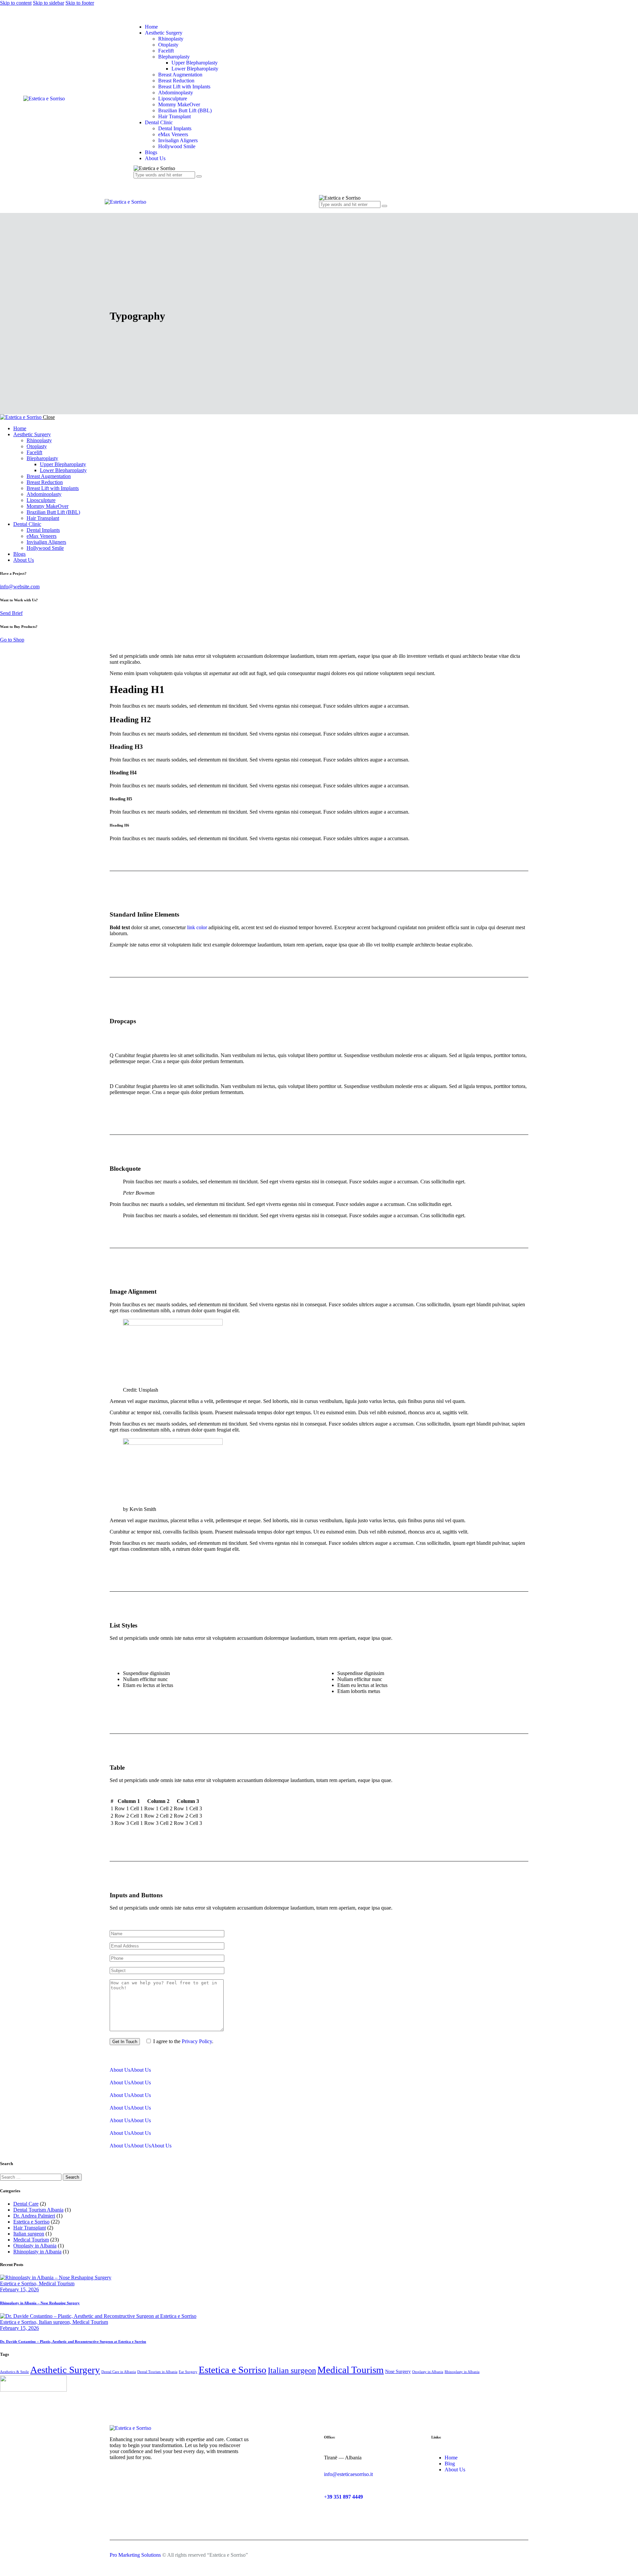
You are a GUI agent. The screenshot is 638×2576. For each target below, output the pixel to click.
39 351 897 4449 (345, 2497)
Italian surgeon (29, 2234)
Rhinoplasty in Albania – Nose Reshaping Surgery (40, 2303)
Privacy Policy (197, 2041)
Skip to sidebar (49, 3)
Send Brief (11, 613)
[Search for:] (31, 2177)
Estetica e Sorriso (31, 2222)
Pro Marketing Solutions (135, 2555)
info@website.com (20, 587)
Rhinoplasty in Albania (37, 2252)
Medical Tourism (31, 2240)
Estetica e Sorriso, (19, 2283)
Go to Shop (12, 640)
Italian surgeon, (56, 2322)
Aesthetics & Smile (14, 2372)
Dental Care (26, 2204)
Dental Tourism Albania (38, 2210)
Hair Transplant (30, 2228)
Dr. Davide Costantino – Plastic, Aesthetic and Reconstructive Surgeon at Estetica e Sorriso (73, 2341)
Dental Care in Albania (119, 2372)
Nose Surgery (398, 2372)
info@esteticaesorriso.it (348, 2474)
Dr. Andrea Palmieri (34, 2216)
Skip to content (16, 3)
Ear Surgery (188, 2372)
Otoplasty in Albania (35, 2246)
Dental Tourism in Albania (157, 2372)
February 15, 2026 (19, 2289)
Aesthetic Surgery (65, 2370)
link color (197, 927)
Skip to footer (80, 3)
